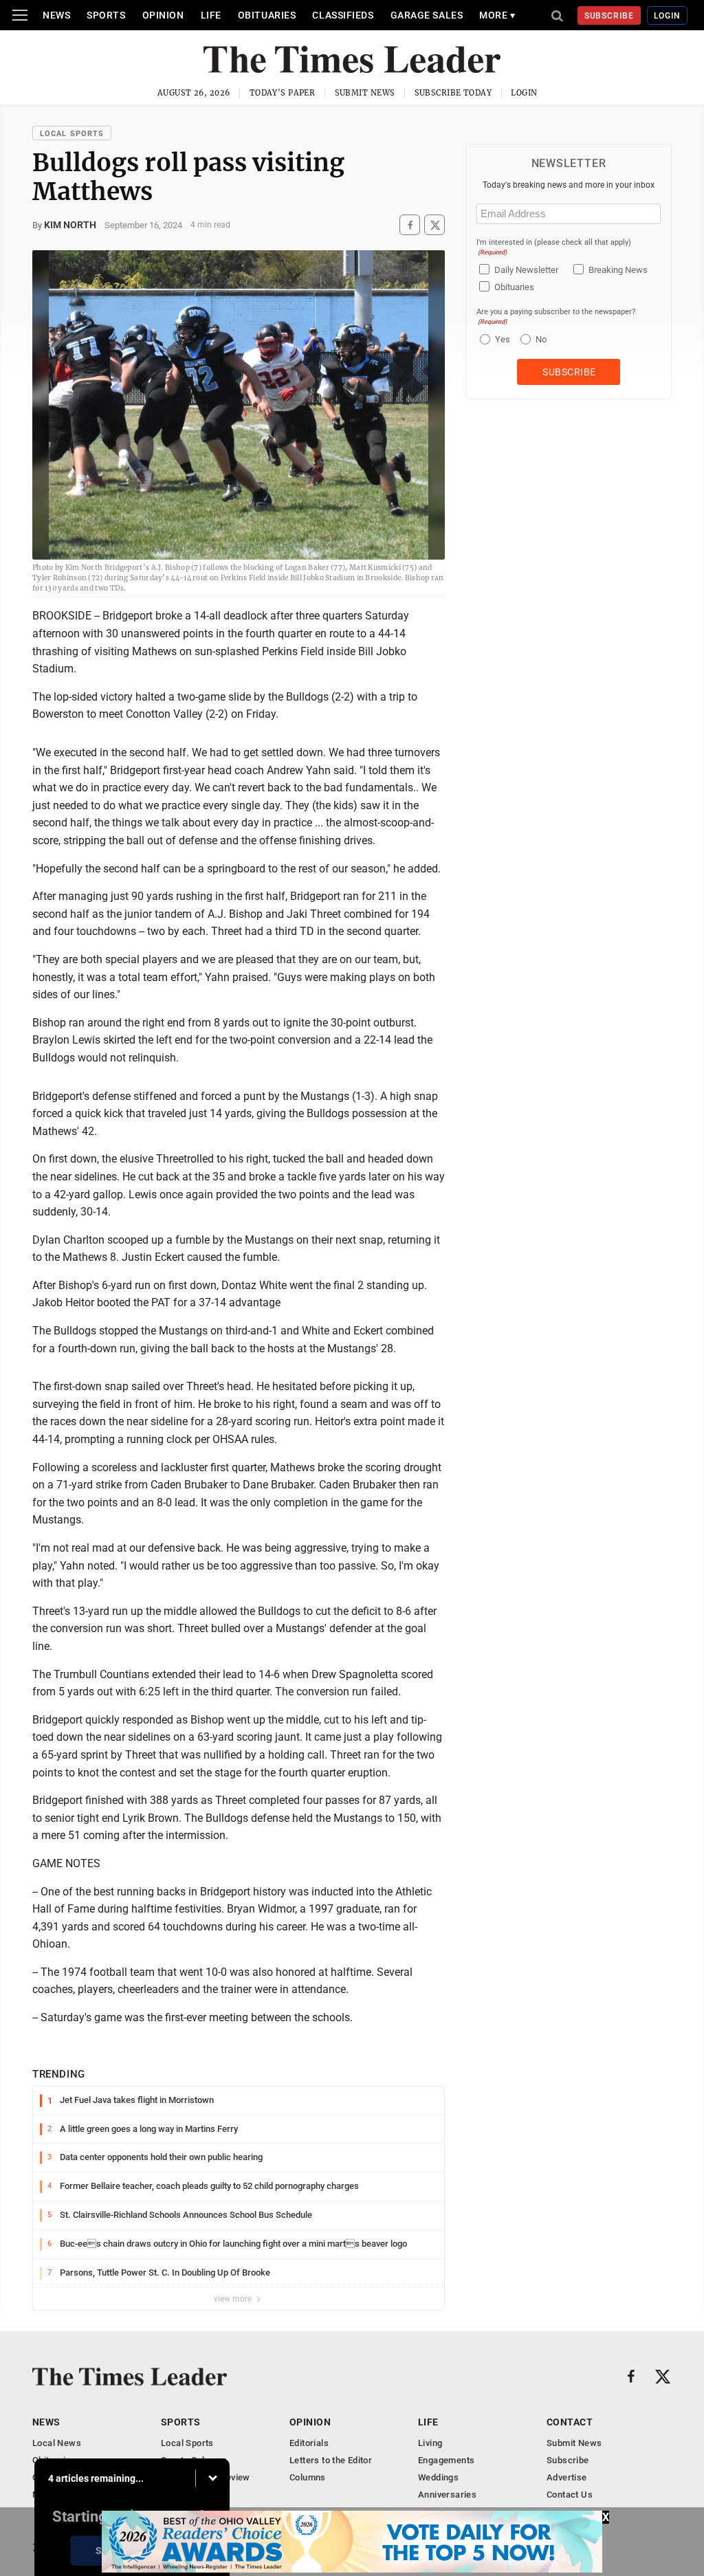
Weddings (438, 2477)
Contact (570, 2422)
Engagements (446, 2460)
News (56, 15)
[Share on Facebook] (410, 225)
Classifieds (343, 15)
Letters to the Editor (331, 2460)
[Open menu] (20, 15)
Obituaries (267, 15)
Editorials (309, 2443)
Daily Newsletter (526, 270)
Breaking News (618, 270)
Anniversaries (447, 2495)
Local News (57, 2443)
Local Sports (72, 134)
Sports (106, 15)
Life (211, 15)
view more (234, 2299)
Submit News (365, 93)
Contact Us (570, 2495)
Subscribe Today (453, 93)
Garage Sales (427, 15)
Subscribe (609, 16)
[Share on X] (434, 225)
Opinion (163, 15)
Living (430, 2443)
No (541, 339)
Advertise (567, 2477)
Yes (501, 339)
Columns (308, 2477)
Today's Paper (283, 93)
